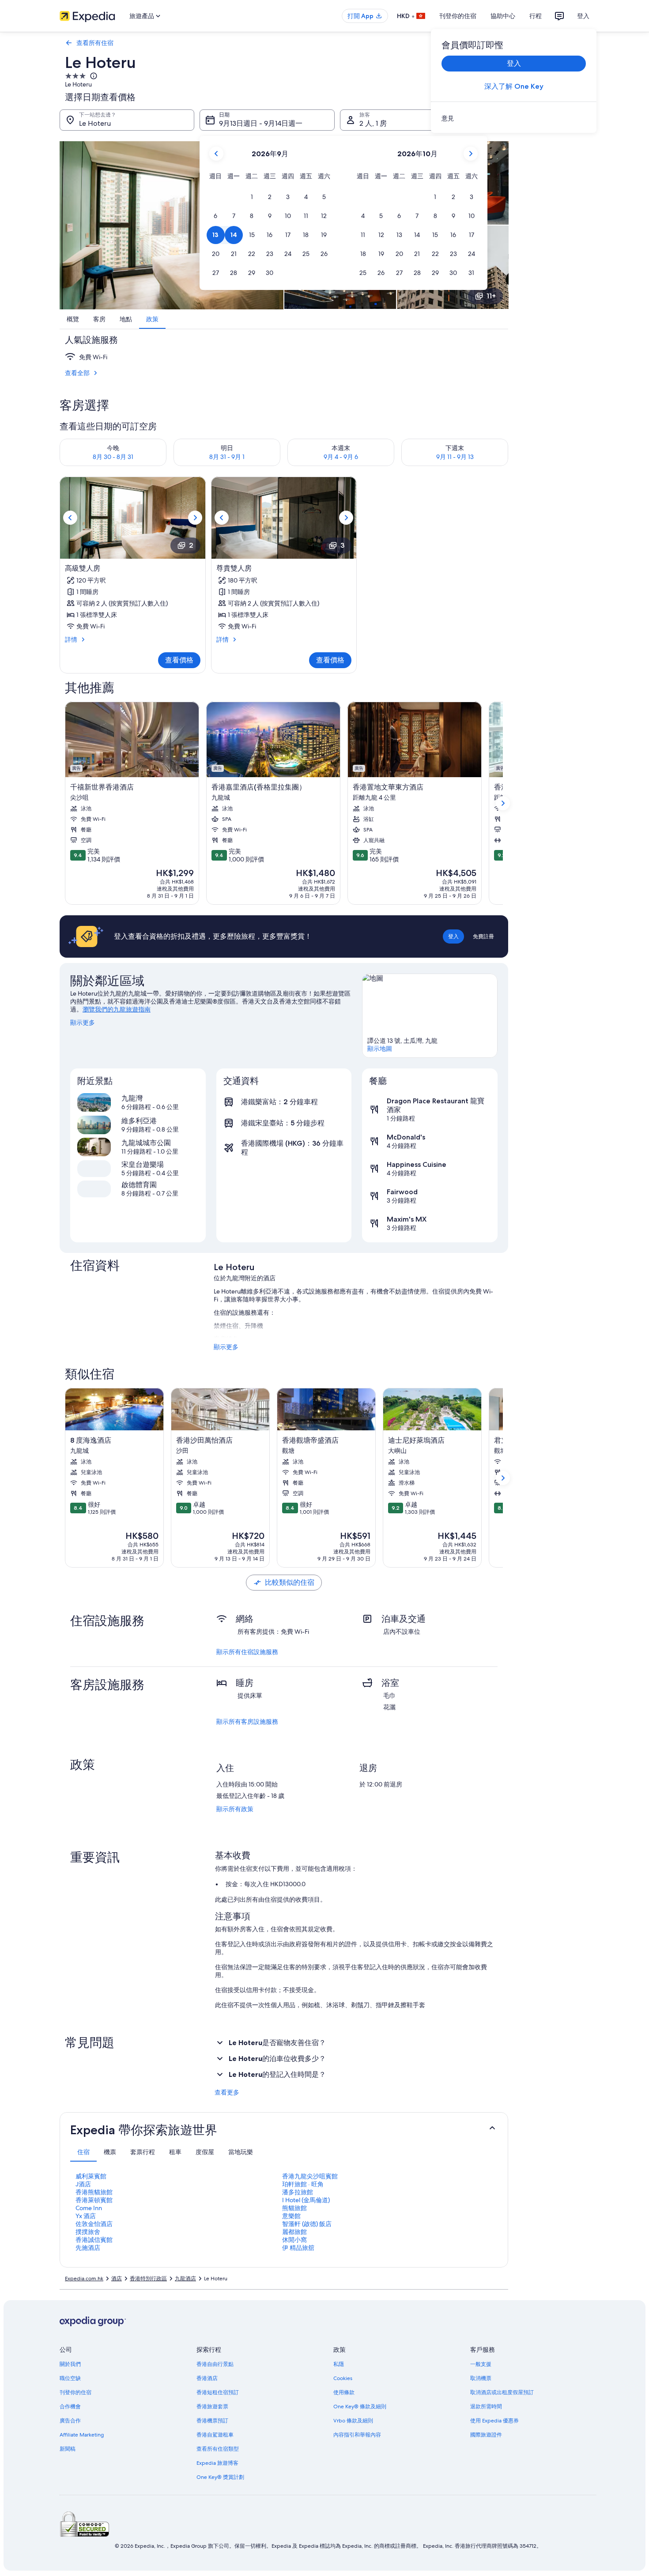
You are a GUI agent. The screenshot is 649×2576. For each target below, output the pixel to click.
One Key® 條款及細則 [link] (360, 2407)
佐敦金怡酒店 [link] (94, 2224)
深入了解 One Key (514, 86)
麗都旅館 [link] (294, 2232)
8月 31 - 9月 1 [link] (227, 457)
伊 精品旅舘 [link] (298, 2248)
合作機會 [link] (70, 2407)
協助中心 (503, 16)
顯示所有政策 (235, 1809)
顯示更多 (83, 1023)
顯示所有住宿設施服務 (247, 1652)
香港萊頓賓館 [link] (94, 2200)
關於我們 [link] (70, 2364)
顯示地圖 (380, 1049)
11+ (491, 296)
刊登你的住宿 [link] (75, 2392)
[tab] (83, 2152)
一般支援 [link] (481, 2364)
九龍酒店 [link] (185, 2279)
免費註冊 (483, 936)
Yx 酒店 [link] (86, 2216)
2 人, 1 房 (373, 123)
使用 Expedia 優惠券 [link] (494, 2421)
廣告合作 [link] (70, 2421)
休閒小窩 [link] (294, 2240)
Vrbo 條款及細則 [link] (353, 2421)
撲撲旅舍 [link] (88, 2232)
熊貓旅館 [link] (294, 2208)
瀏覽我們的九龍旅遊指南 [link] (117, 1009)
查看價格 (179, 660)
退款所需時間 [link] (486, 2407)
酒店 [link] (117, 2279)
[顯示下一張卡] (503, 803)
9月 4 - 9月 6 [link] (341, 457)
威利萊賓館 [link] (91, 2176)
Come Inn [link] (89, 2208)
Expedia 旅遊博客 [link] (217, 2463)
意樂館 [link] (291, 2216)
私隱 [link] (339, 2364)
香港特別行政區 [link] (148, 2279)
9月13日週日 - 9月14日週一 (261, 123)
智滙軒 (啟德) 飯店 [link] (307, 2224)
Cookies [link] (343, 2378)
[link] (514, 118)
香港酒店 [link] (207, 2378)
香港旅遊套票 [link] (212, 2407)
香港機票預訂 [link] (212, 2421)
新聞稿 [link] (68, 2449)
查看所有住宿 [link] (95, 43)
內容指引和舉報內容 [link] (357, 2435)
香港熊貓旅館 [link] (94, 2192)
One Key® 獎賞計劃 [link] (220, 2477)
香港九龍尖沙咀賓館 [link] (310, 2176)
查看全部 (77, 373)
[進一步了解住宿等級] (93, 76)
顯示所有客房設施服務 (247, 1722)
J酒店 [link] (83, 2184)
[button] (252, 197)
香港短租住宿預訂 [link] (218, 2392)
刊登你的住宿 (458, 16)
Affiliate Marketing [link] (82, 2435)
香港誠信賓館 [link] (94, 2240)
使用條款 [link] (344, 2392)
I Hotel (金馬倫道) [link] (306, 2200)
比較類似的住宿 (290, 1582)
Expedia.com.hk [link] (84, 2279)
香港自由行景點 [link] (215, 2364)
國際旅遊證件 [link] (486, 2435)
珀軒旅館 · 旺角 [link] (303, 2184)
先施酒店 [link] (88, 2248)
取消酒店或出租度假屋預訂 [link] (502, 2392)
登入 (583, 16)
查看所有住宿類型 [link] (218, 2449)
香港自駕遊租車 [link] (215, 2435)
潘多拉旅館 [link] (298, 2192)
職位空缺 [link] (70, 2378)
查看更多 (227, 2092)
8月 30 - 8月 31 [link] (113, 457)
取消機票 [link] (481, 2378)
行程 (536, 16)
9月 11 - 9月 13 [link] (455, 457)
